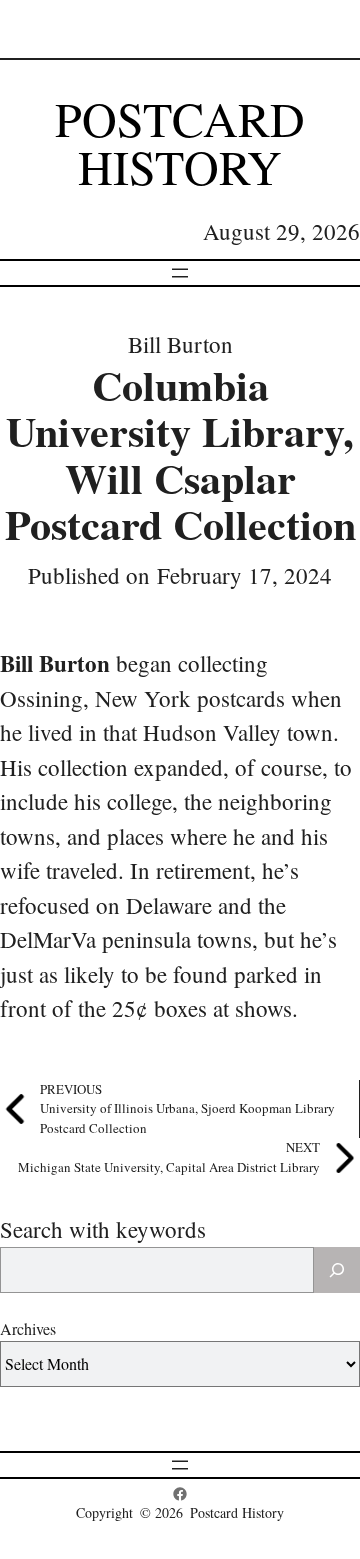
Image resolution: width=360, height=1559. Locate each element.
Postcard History (180, 142)
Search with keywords (103, 1229)
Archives (28, 1328)
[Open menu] (180, 273)
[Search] (337, 1270)
